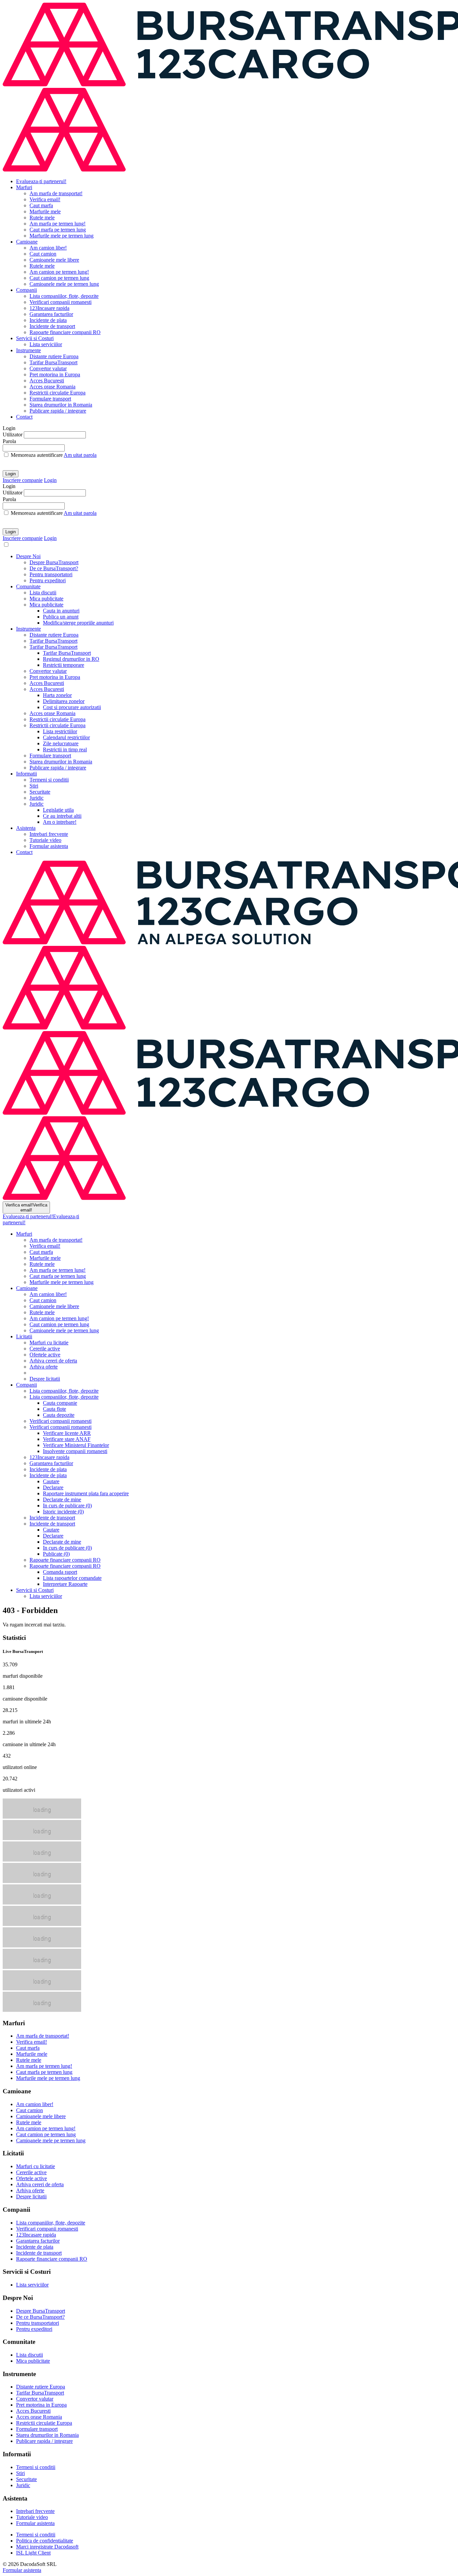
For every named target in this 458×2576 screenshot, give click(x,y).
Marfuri (24, 187)
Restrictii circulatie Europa (58, 393)
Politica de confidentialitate (45, 2541)
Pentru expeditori (48, 580)
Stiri (34, 786)
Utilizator (13, 435)
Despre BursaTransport (54, 562)
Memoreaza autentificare (37, 455)
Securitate (40, 792)
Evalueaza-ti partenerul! (41, 181)
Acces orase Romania (52, 387)
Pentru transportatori (51, 574)
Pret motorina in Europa (55, 374)
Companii (26, 290)
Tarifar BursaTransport (53, 362)
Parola (9, 441)
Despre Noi (28, 556)
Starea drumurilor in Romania (61, 405)
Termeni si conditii (49, 780)
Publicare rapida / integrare (58, 411)
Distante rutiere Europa (54, 356)
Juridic (37, 798)
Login (11, 474)
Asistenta (26, 828)
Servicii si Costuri (35, 338)
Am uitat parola (80, 455)
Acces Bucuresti (47, 381)
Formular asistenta (49, 846)
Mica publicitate (46, 599)
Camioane (27, 242)
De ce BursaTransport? (54, 568)
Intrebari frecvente (49, 834)
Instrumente (28, 350)
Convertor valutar (48, 368)
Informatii (26, 774)
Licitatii (24, 1336)
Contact (24, 417)
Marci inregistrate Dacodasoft (47, 2547)
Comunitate (28, 586)
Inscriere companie (23, 480)
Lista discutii (43, 593)
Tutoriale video (45, 840)
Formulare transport (50, 399)
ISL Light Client (33, 2553)
